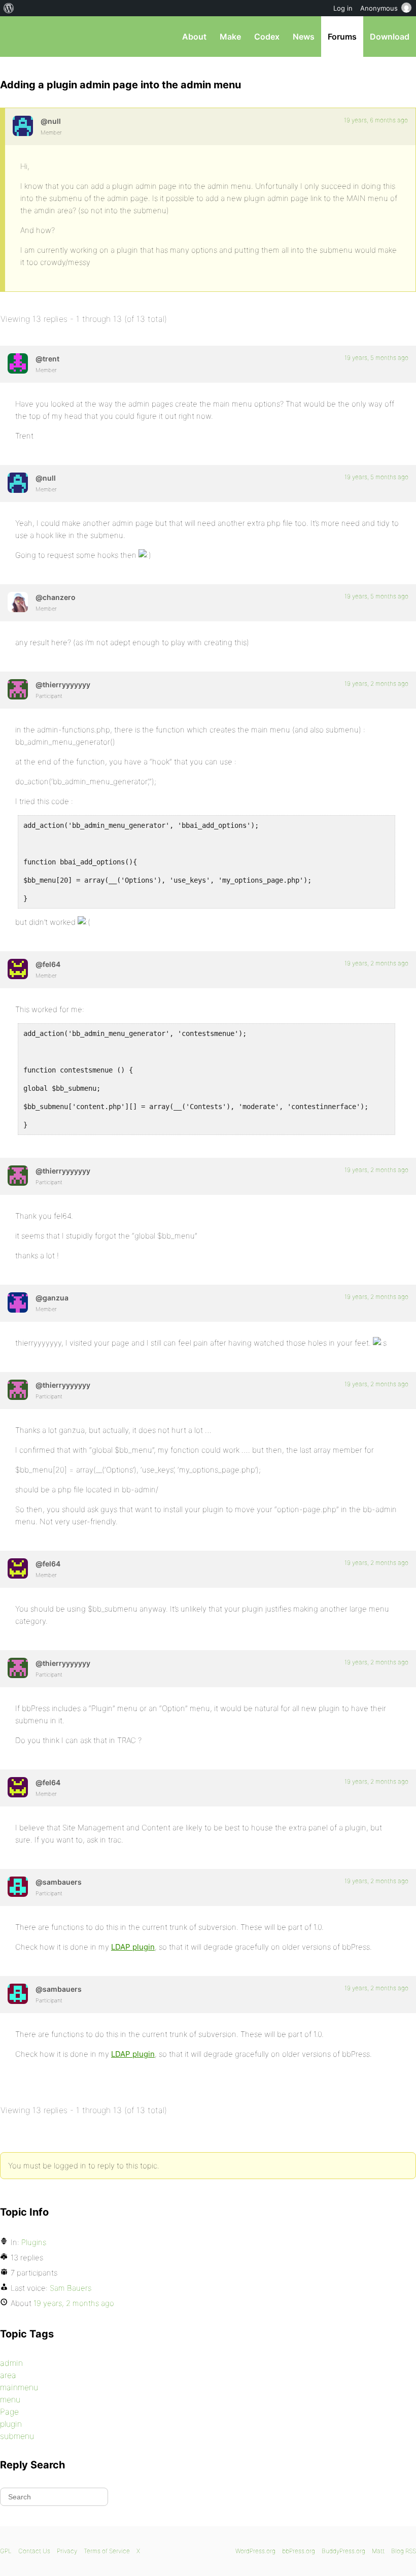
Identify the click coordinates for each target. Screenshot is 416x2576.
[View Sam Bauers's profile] (18, 1887)
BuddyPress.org (343, 2551)
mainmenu (19, 2387)
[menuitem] (9, 8)
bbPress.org (16, 37)
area (8, 2375)
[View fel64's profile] (18, 969)
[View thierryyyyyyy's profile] (18, 689)
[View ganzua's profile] (18, 1302)
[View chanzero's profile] (18, 602)
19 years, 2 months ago (376, 683)
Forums (342, 37)
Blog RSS (404, 2551)
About (194, 37)
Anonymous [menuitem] (379, 8)
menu (10, 2399)
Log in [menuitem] (343, 8)
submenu (17, 2436)
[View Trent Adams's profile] (18, 363)
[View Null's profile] (23, 126)
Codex (267, 37)
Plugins (34, 2242)
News (304, 37)
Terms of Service (107, 2551)
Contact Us (34, 2551)
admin (11, 2363)
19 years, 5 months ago (376, 358)
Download (390, 37)
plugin (11, 2424)
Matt (378, 2551)
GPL (6, 2551)
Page (9, 2412)
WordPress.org (255, 2551)
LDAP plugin (133, 1947)
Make (230, 37)
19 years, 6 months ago (376, 120)
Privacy (67, 2551)
